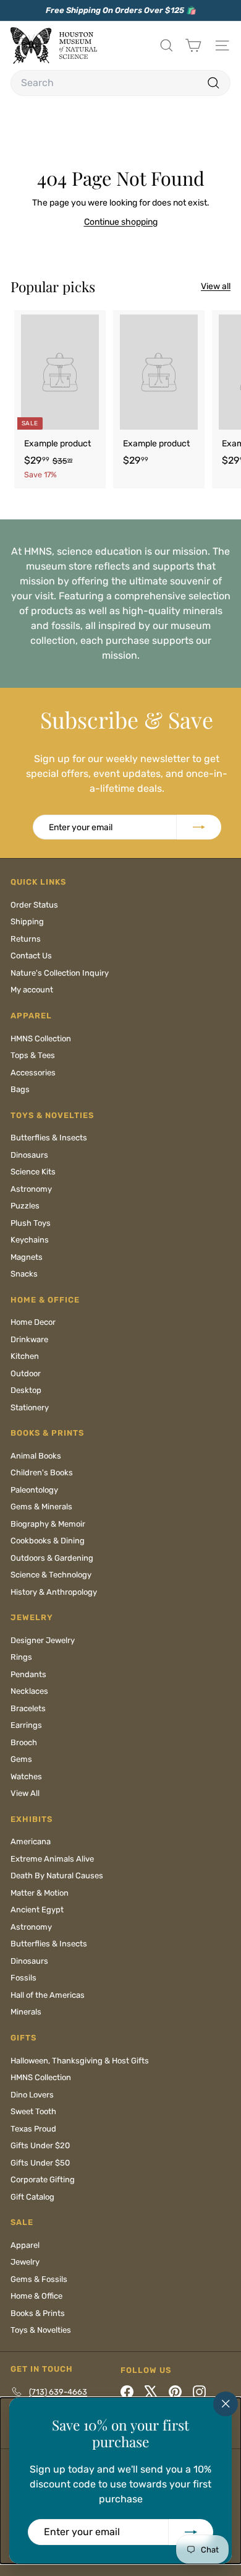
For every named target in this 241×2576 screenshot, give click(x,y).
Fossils (23, 1978)
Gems (21, 1759)
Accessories (33, 1073)
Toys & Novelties (41, 2330)
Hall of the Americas (48, 1995)
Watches (26, 1776)
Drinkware (29, 1339)
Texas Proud (33, 2129)
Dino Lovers (32, 2095)
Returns (26, 939)
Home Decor (33, 1322)
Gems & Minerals (41, 1507)
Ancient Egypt (37, 1910)
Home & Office (36, 2296)
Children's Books (42, 1472)
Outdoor (26, 1373)
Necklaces (29, 1691)
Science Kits (33, 1172)
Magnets (27, 1257)
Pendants (28, 1674)
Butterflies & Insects (49, 1138)
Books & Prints (38, 2313)
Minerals (26, 2012)
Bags (20, 1089)
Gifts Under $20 (40, 2145)
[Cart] (193, 46)
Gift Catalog (32, 2197)
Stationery (30, 1407)
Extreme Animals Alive (52, 1859)
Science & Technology (51, 1575)
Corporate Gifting (43, 2179)
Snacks (24, 1274)
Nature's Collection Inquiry (60, 973)
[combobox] (120, 83)
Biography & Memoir (48, 1524)
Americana (31, 1841)
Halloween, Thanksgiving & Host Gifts (80, 2061)
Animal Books (36, 1456)
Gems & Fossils (39, 2279)
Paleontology (34, 1490)
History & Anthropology (54, 1592)
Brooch (24, 1742)
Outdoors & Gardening (52, 1558)
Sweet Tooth (33, 2111)
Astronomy (31, 1189)
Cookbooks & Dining (48, 1541)
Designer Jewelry (43, 1640)
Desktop (26, 1390)
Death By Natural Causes (57, 1876)
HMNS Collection (41, 1039)
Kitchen (25, 1356)
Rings (21, 1657)
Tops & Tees (33, 1055)
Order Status (34, 905)
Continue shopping (121, 222)
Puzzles (25, 1206)
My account (32, 990)
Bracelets (28, 1708)
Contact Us (31, 956)
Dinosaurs (29, 1155)
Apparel (25, 2245)
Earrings (26, 1725)
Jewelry (25, 2262)
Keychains (30, 1240)
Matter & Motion (40, 1893)
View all (216, 286)
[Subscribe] (191, 2532)
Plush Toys (31, 1223)
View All (25, 1793)
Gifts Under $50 (40, 2163)
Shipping (27, 922)
